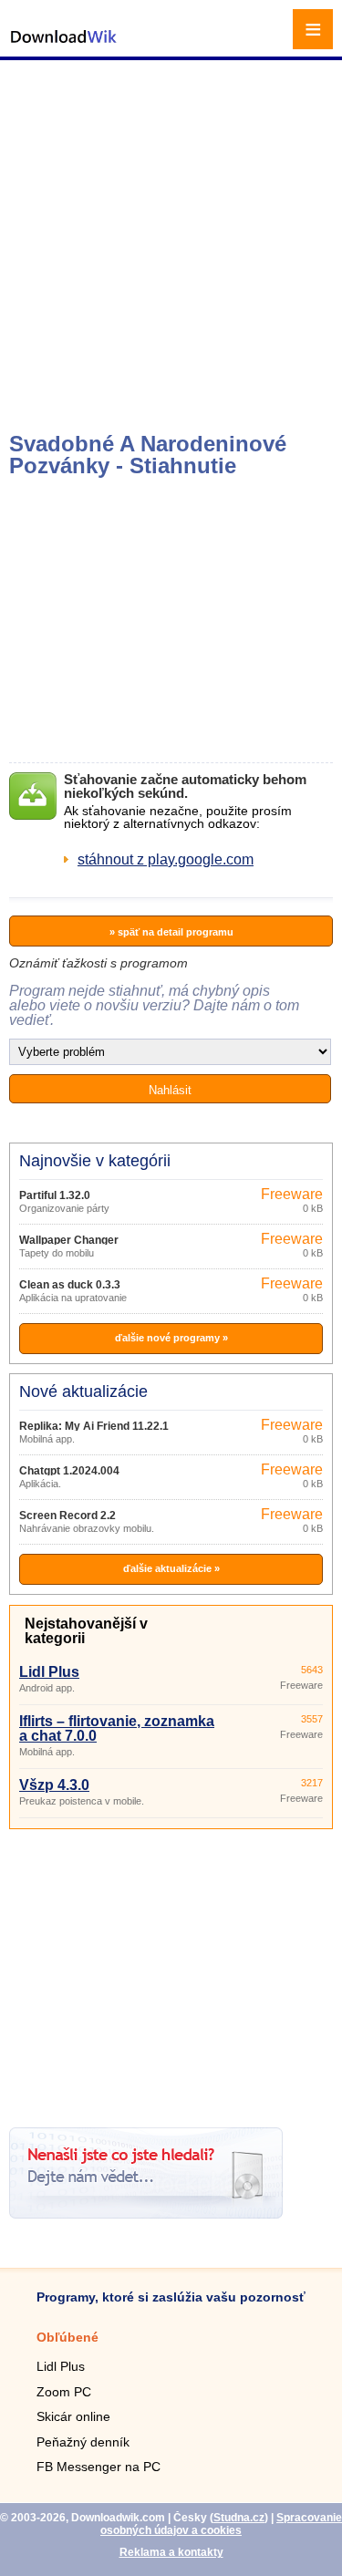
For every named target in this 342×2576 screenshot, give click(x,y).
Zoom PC (64, 2392)
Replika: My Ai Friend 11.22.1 (94, 1426)
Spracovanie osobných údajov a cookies (221, 2524)
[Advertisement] (171, 244)
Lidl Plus (49, 1672)
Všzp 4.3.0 (54, 1785)
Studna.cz (239, 2518)
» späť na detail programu (171, 932)
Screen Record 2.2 (67, 1516)
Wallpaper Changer (69, 1240)
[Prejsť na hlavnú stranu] (64, 46)
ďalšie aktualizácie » (171, 1568)
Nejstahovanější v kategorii (86, 1631)
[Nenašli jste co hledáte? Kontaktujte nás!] (146, 2214)
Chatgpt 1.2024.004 (69, 1471)
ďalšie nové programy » (171, 1338)
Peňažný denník (83, 2442)
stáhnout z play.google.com (166, 859)
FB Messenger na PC (98, 2467)
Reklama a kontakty (171, 2552)
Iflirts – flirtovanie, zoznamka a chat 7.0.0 (117, 1728)
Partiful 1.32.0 (55, 1195)
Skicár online (73, 2416)
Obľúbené (67, 2337)
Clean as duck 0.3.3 (70, 1285)
